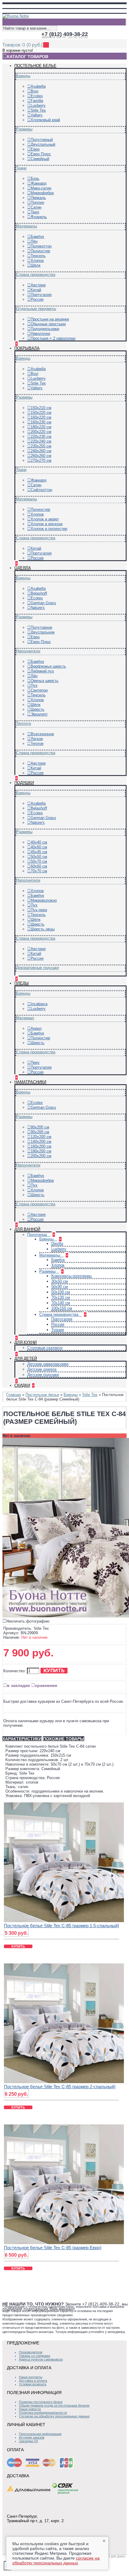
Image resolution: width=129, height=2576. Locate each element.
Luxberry (38, 105)
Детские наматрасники (48, 1364)
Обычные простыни (48, 324)
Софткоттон (41, 490)
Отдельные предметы (36, 309)
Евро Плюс (41, 154)
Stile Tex (38, 110)
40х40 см (39, 842)
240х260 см (41, 451)
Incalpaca (39, 1004)
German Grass (43, 603)
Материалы (27, 226)
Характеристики (22, 1739)
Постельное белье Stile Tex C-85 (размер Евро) (53, 2248)
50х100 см (61, 1292)
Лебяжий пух (42, 671)
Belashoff (39, 593)
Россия (37, 299)
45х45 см (39, 852)
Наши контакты (31, 2377)
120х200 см (41, 1137)
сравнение (46, 1685)
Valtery (37, 115)
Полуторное (41, 627)
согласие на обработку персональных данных (56, 2560)
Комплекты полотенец (71, 1276)
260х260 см (41, 456)
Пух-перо (39, 910)
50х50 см (39, 857)
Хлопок (37, 261)
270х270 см (41, 460)
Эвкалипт (39, 714)
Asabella (38, 86)
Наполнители (28, 651)
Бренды (23, 76)
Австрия (38, 285)
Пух (34, 685)
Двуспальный (43, 144)
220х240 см (41, 441)
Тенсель (38, 256)
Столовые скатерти (45, 1348)
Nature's (38, 608)
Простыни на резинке (50, 319)
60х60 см (39, 866)
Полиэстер (40, 251)
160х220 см (41, 417)
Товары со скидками (34, 2356)
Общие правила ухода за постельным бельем (54, 2405)
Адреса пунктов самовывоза (41, 2359)
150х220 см (41, 413)
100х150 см (62, 1308)
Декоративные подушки (37, 968)
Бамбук (37, 237)
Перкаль (38, 198)
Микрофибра (42, 193)
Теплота (24, 723)
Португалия (41, 295)
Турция (58, 1330)
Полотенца (38, 1235)
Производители (31, 2352)
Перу (35, 1063)
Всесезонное (42, 734)
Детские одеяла (42, 1369)
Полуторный (42, 140)
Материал (25, 1018)
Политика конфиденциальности (43, 2413)
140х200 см (41, 1142)
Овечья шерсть (45, 681)
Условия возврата (33, 2384)
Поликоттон (41, 246)
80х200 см (40, 1127)
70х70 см (39, 871)
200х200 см (41, 1156)
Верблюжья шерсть (48, 666)
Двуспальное (43, 632)
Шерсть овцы (43, 929)
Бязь (35, 179)
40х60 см (39, 847)
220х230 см (41, 436)
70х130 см (61, 1297)
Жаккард (39, 183)
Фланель (39, 217)
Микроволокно (44, 900)
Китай (36, 290)
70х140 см (61, 1303)
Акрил (36, 1028)
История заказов (32, 2437)
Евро (35, 149)
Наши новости (30, 2409)
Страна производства (36, 275)
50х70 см (39, 861)
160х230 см (41, 422)
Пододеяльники (45, 329)
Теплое (37, 744)
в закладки (18, 1685)
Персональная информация (40, 2434)
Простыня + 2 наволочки (53, 338)
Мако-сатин (41, 188)
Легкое (37, 739)
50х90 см (60, 1287)
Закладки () (28, 2441)
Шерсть (37, 709)
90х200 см (40, 1132)
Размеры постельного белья (41, 2402)
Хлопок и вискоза (46, 524)
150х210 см (41, 408)
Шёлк (36, 265)
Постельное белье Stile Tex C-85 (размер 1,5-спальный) (61, 1926)
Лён (34, 241)
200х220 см (41, 432)
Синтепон (39, 690)
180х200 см (41, 1151)
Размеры (24, 129)
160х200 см (41, 1146)
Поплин (37, 202)
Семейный (40, 159)
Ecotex (37, 96)
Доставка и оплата (33, 2381)
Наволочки (40, 334)
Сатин (36, 207)
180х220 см (41, 427)
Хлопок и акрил (45, 519)
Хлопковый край (45, 120)
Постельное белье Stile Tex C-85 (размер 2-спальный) (60, 2087)
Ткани (21, 168)
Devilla (57, 1244)
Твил (35, 212)
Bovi (34, 91)
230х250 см (41, 446)
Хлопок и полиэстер (49, 529)
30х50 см (60, 1281)
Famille (37, 101)
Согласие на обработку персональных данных (54, 2416)
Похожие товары (64, 1739)
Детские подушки (43, 1375)
